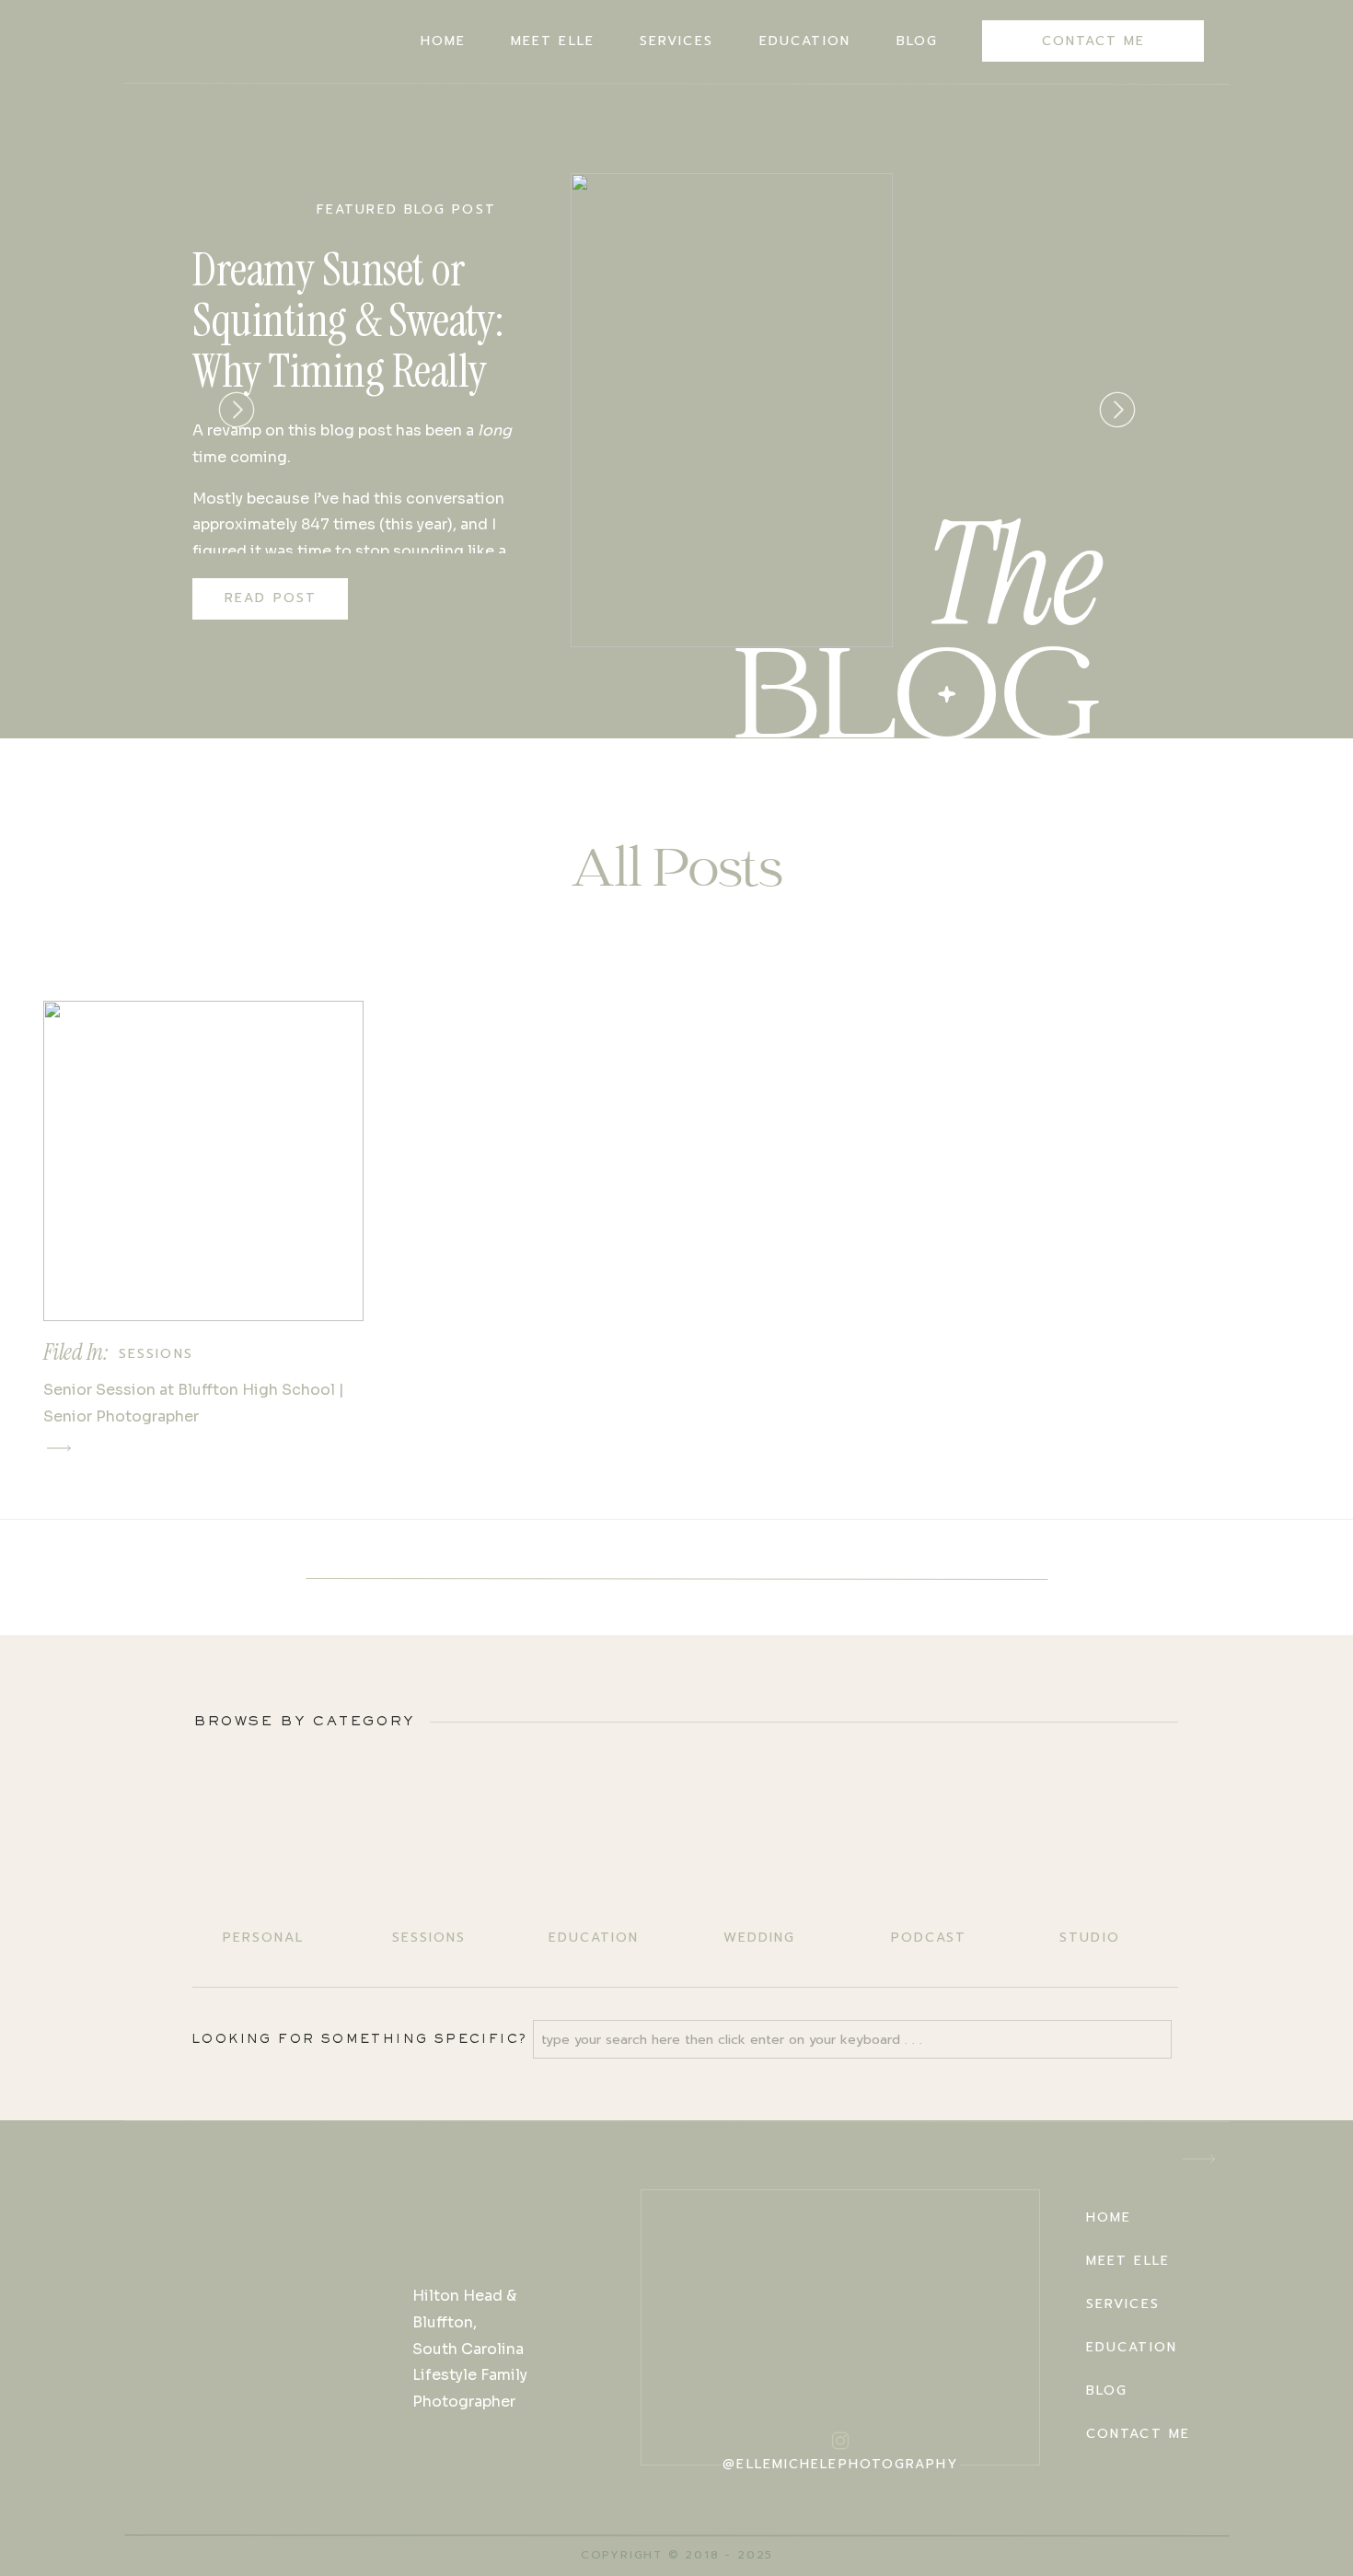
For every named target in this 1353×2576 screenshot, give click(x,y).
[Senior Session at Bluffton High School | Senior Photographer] (203, 1161)
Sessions (156, 1354)
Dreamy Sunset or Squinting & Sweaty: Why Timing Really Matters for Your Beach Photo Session (348, 371)
